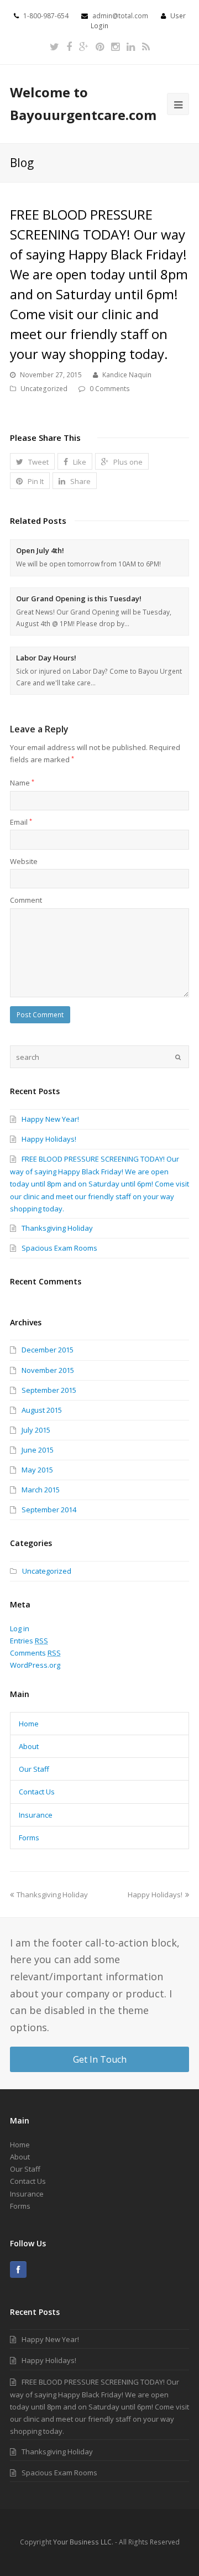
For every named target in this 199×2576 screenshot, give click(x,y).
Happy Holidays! (49, 1139)
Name (22, 783)
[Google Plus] (84, 47)
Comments (35, 1653)
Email (21, 822)
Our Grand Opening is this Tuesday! (79, 599)
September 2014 (49, 1510)
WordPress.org (35, 1665)
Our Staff (34, 1769)
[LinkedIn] (131, 47)
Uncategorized (44, 389)
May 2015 (37, 1470)
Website (24, 861)
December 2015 (48, 1350)
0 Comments (110, 389)
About (29, 1746)
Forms (29, 1838)
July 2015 (36, 1430)
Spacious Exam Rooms (59, 1248)
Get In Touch (100, 2059)
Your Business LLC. (83, 2542)
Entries (29, 1641)
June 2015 (38, 1450)
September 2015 (49, 1390)
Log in (20, 1628)
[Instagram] (115, 47)
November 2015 (48, 1370)
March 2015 (41, 1490)
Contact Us (37, 1792)
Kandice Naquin (127, 375)
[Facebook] (69, 47)
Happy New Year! (50, 1119)
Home (29, 1724)
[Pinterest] (100, 47)
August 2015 (42, 1410)
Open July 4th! (40, 550)
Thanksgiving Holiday (57, 1228)
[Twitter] (54, 47)
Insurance (36, 1815)
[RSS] (146, 47)
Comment (26, 900)
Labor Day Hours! (46, 658)
